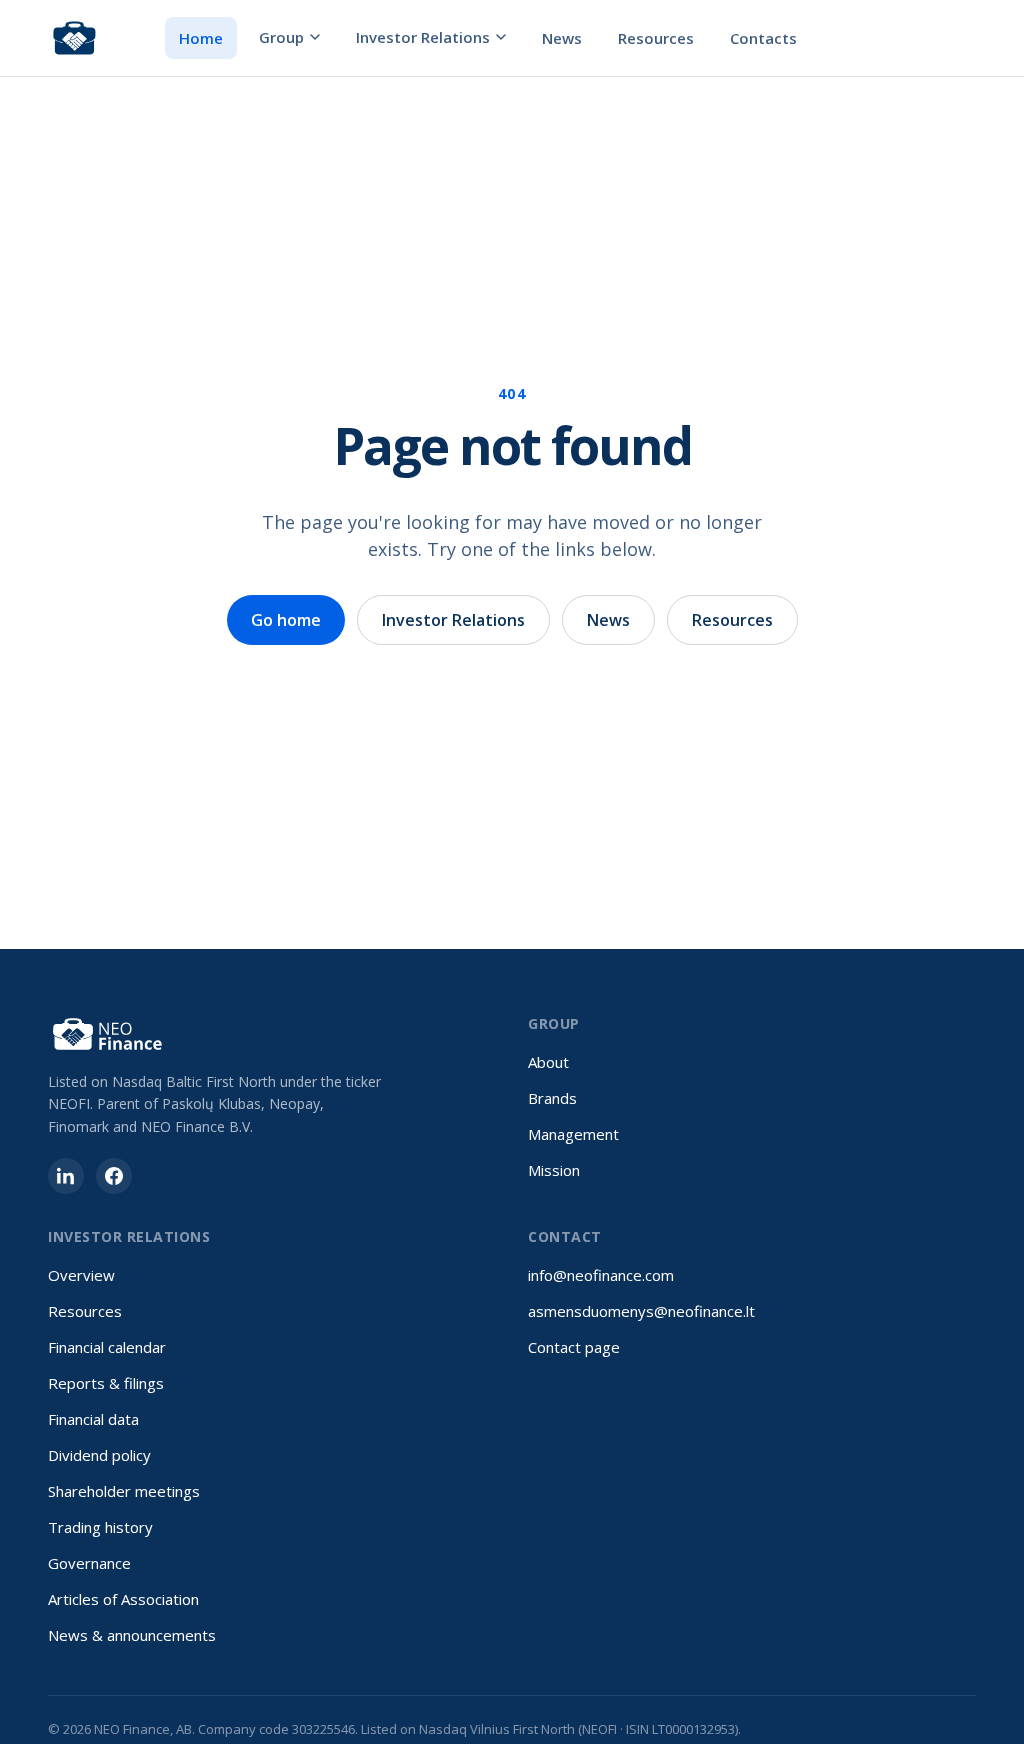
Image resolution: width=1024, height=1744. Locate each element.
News (562, 38)
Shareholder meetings (124, 1491)
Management (573, 1134)
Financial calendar (107, 1347)
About (548, 1062)
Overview (81, 1275)
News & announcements (132, 1635)
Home (201, 38)
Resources (656, 38)
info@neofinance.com (601, 1275)
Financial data (93, 1419)
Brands (552, 1098)
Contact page (574, 1347)
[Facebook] (114, 1176)
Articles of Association (123, 1599)
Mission (554, 1170)
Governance (89, 1563)
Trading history (100, 1527)
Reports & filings (106, 1383)
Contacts (763, 38)
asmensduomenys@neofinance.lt (641, 1311)
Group (281, 37)
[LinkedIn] (66, 1176)
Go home (286, 620)
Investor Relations (423, 37)
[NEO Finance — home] (74, 38)
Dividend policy (99, 1455)
